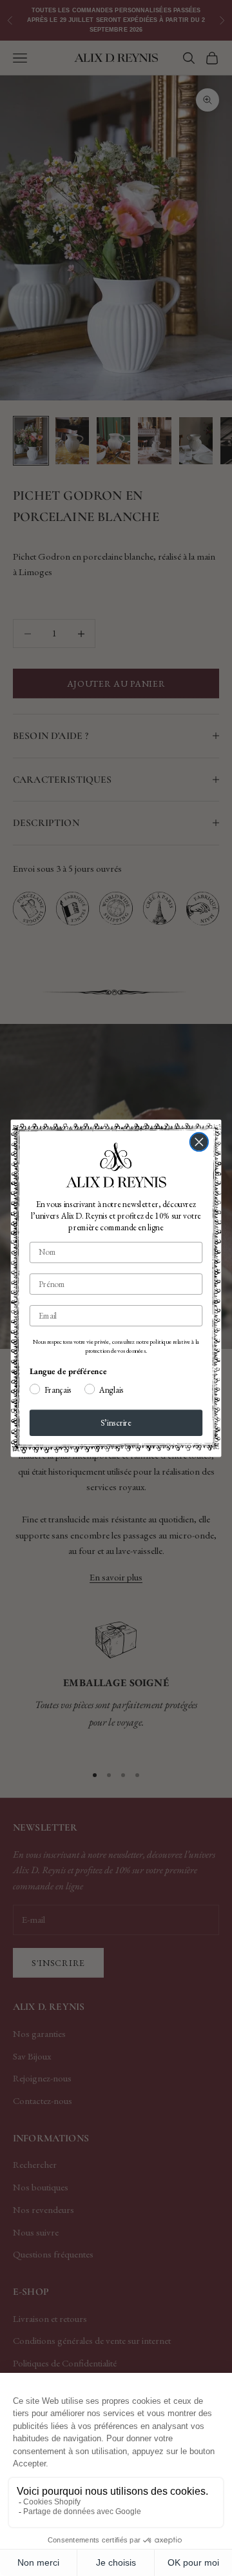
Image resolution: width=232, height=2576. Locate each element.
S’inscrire (116, 1422)
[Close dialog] (199, 1142)
